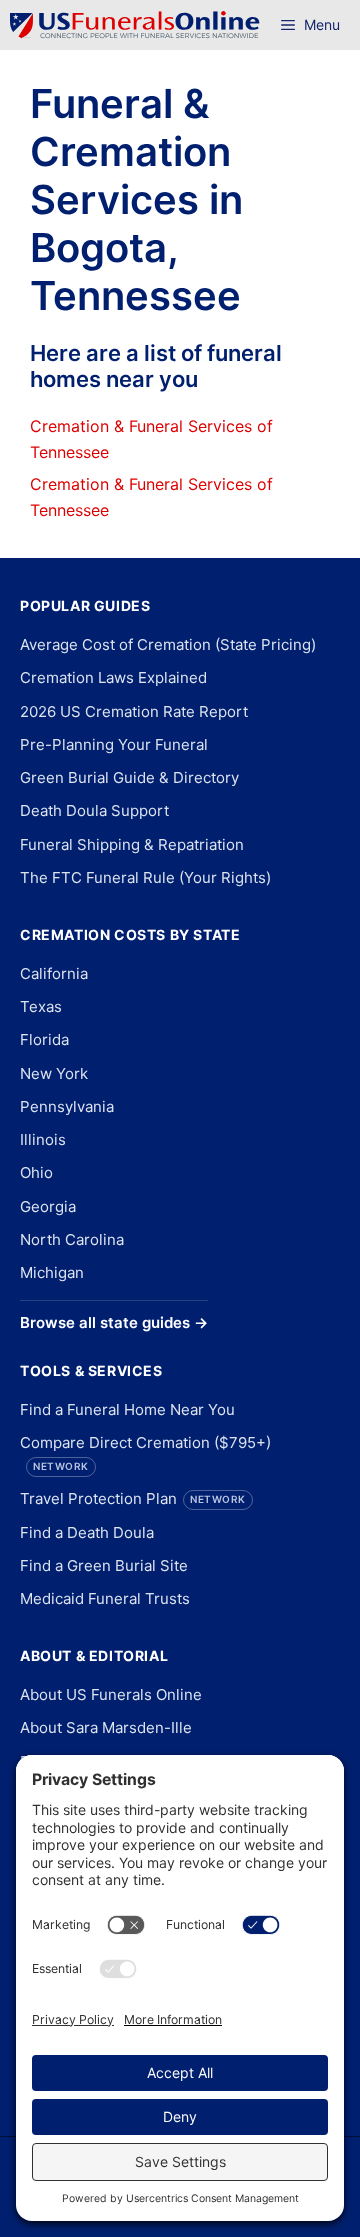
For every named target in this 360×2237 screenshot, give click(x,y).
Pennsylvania (67, 1106)
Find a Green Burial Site (104, 1565)
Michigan (52, 1272)
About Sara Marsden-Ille (106, 1727)
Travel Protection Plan (133, 1498)
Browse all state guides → (114, 1322)
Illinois (43, 1139)
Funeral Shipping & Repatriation (132, 844)
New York (54, 1073)
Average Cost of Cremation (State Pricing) (168, 644)
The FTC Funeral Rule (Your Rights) (145, 877)
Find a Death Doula (87, 1532)
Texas (41, 1006)
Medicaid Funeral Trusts (105, 1598)
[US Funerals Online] (135, 25)
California (54, 973)
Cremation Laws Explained (113, 677)
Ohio (36, 1172)
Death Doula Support (94, 810)
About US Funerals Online (111, 1694)
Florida (44, 1039)
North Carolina (72, 1239)
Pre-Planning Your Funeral (114, 744)
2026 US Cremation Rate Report (134, 711)
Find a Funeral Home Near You (127, 1409)
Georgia (48, 1206)
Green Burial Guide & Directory (129, 777)
